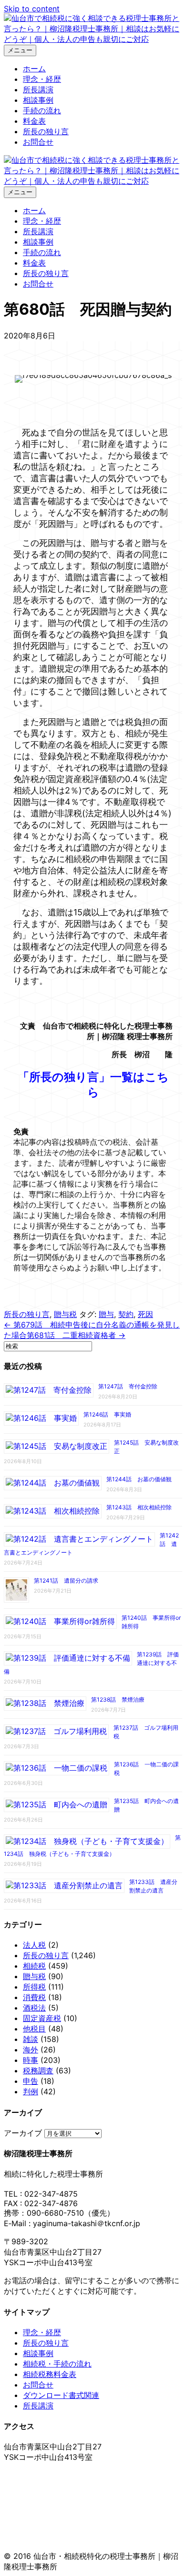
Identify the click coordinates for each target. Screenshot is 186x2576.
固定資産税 (42, 2018)
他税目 (34, 2029)
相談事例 (38, 100)
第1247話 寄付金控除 (128, 1386)
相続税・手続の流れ (57, 2364)
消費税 (34, 1997)
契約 (126, 1314)
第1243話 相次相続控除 (139, 1507)
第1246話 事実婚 (107, 1414)
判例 (31, 2091)
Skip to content (32, 9)
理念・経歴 (42, 79)
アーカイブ (23, 2133)
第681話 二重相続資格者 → (76, 1335)
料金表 (34, 121)
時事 (31, 2060)
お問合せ (38, 142)
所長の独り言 (46, 131)
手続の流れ (42, 110)
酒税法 (34, 2008)
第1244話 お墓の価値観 (139, 1479)
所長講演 (38, 89)
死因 (145, 1314)
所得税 (34, 1987)
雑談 (31, 2039)
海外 (31, 2050)
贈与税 (65, 1314)
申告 (31, 2081)
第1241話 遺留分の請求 (66, 1580)
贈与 (106, 1314)
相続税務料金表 (50, 2374)
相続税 (34, 1966)
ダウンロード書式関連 (61, 2395)
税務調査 (38, 2071)
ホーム (34, 69)
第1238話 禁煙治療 (118, 1699)
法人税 (34, 1945)
